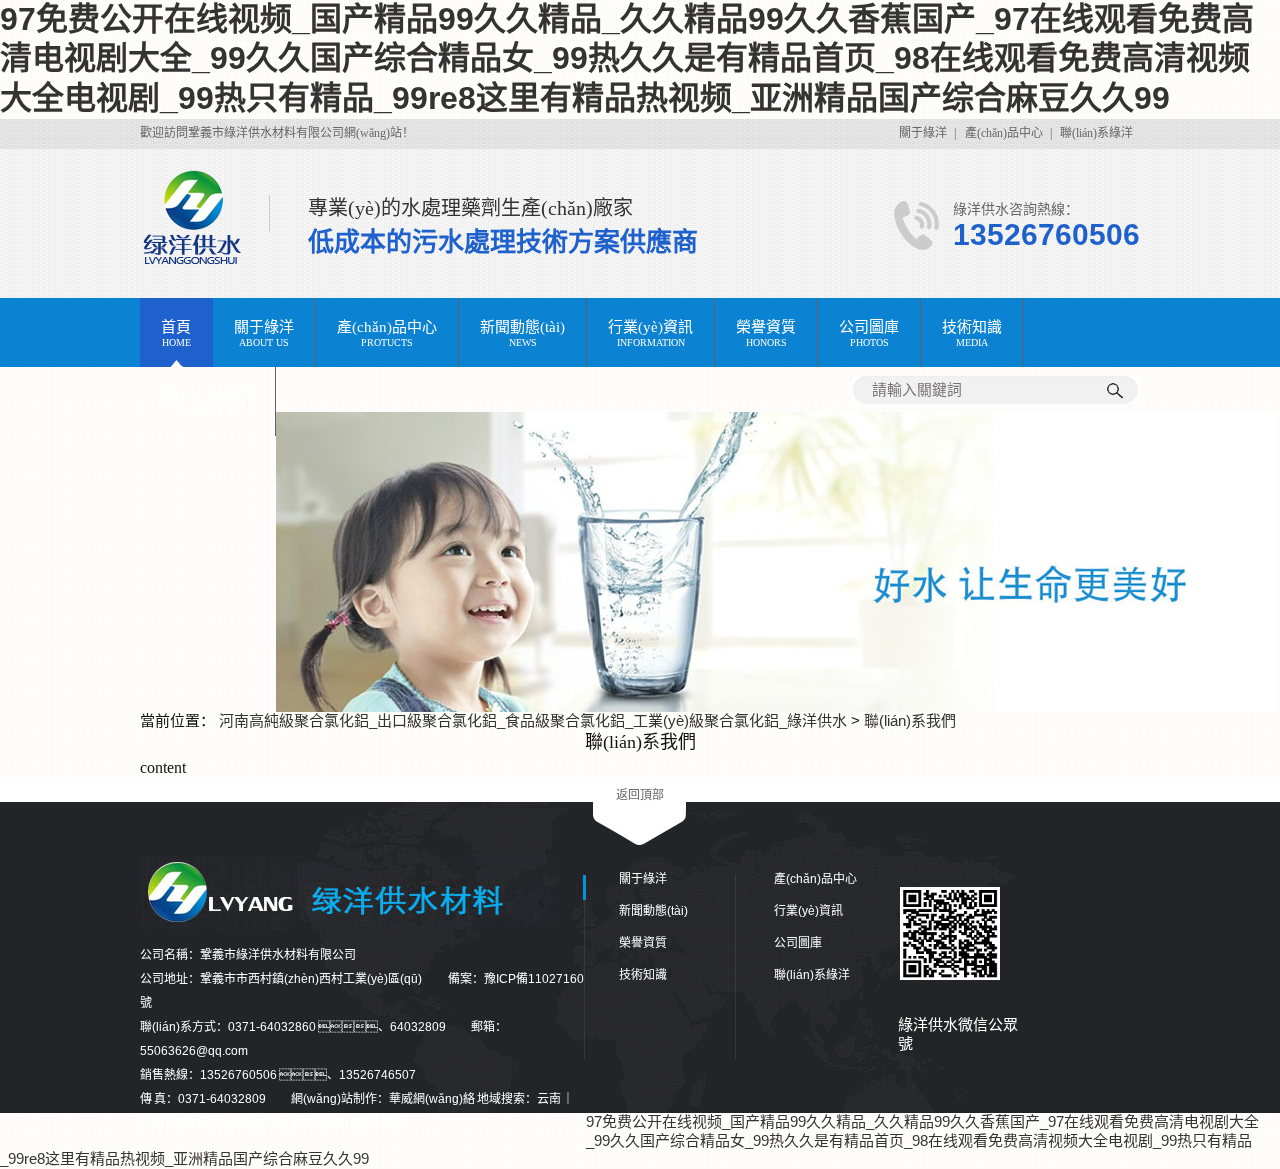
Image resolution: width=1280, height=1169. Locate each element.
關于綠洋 (923, 133)
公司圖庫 (798, 943)
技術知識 (643, 975)
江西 (273, 1123)
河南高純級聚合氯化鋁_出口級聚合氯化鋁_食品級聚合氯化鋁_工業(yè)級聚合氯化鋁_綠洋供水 (533, 720)
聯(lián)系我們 (910, 720)
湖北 (243, 1123)
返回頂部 (640, 795)
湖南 (183, 1123)
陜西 (363, 1123)
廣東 (303, 1123)
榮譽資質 (643, 943)
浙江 (393, 1123)
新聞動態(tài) (653, 911)
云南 (550, 1099)
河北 (213, 1123)
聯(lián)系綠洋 (1096, 133)
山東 (153, 1123)
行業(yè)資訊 (808, 911)
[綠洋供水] (214, 218)
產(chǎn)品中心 (1004, 133)
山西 (333, 1123)
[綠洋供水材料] (776, 706)
